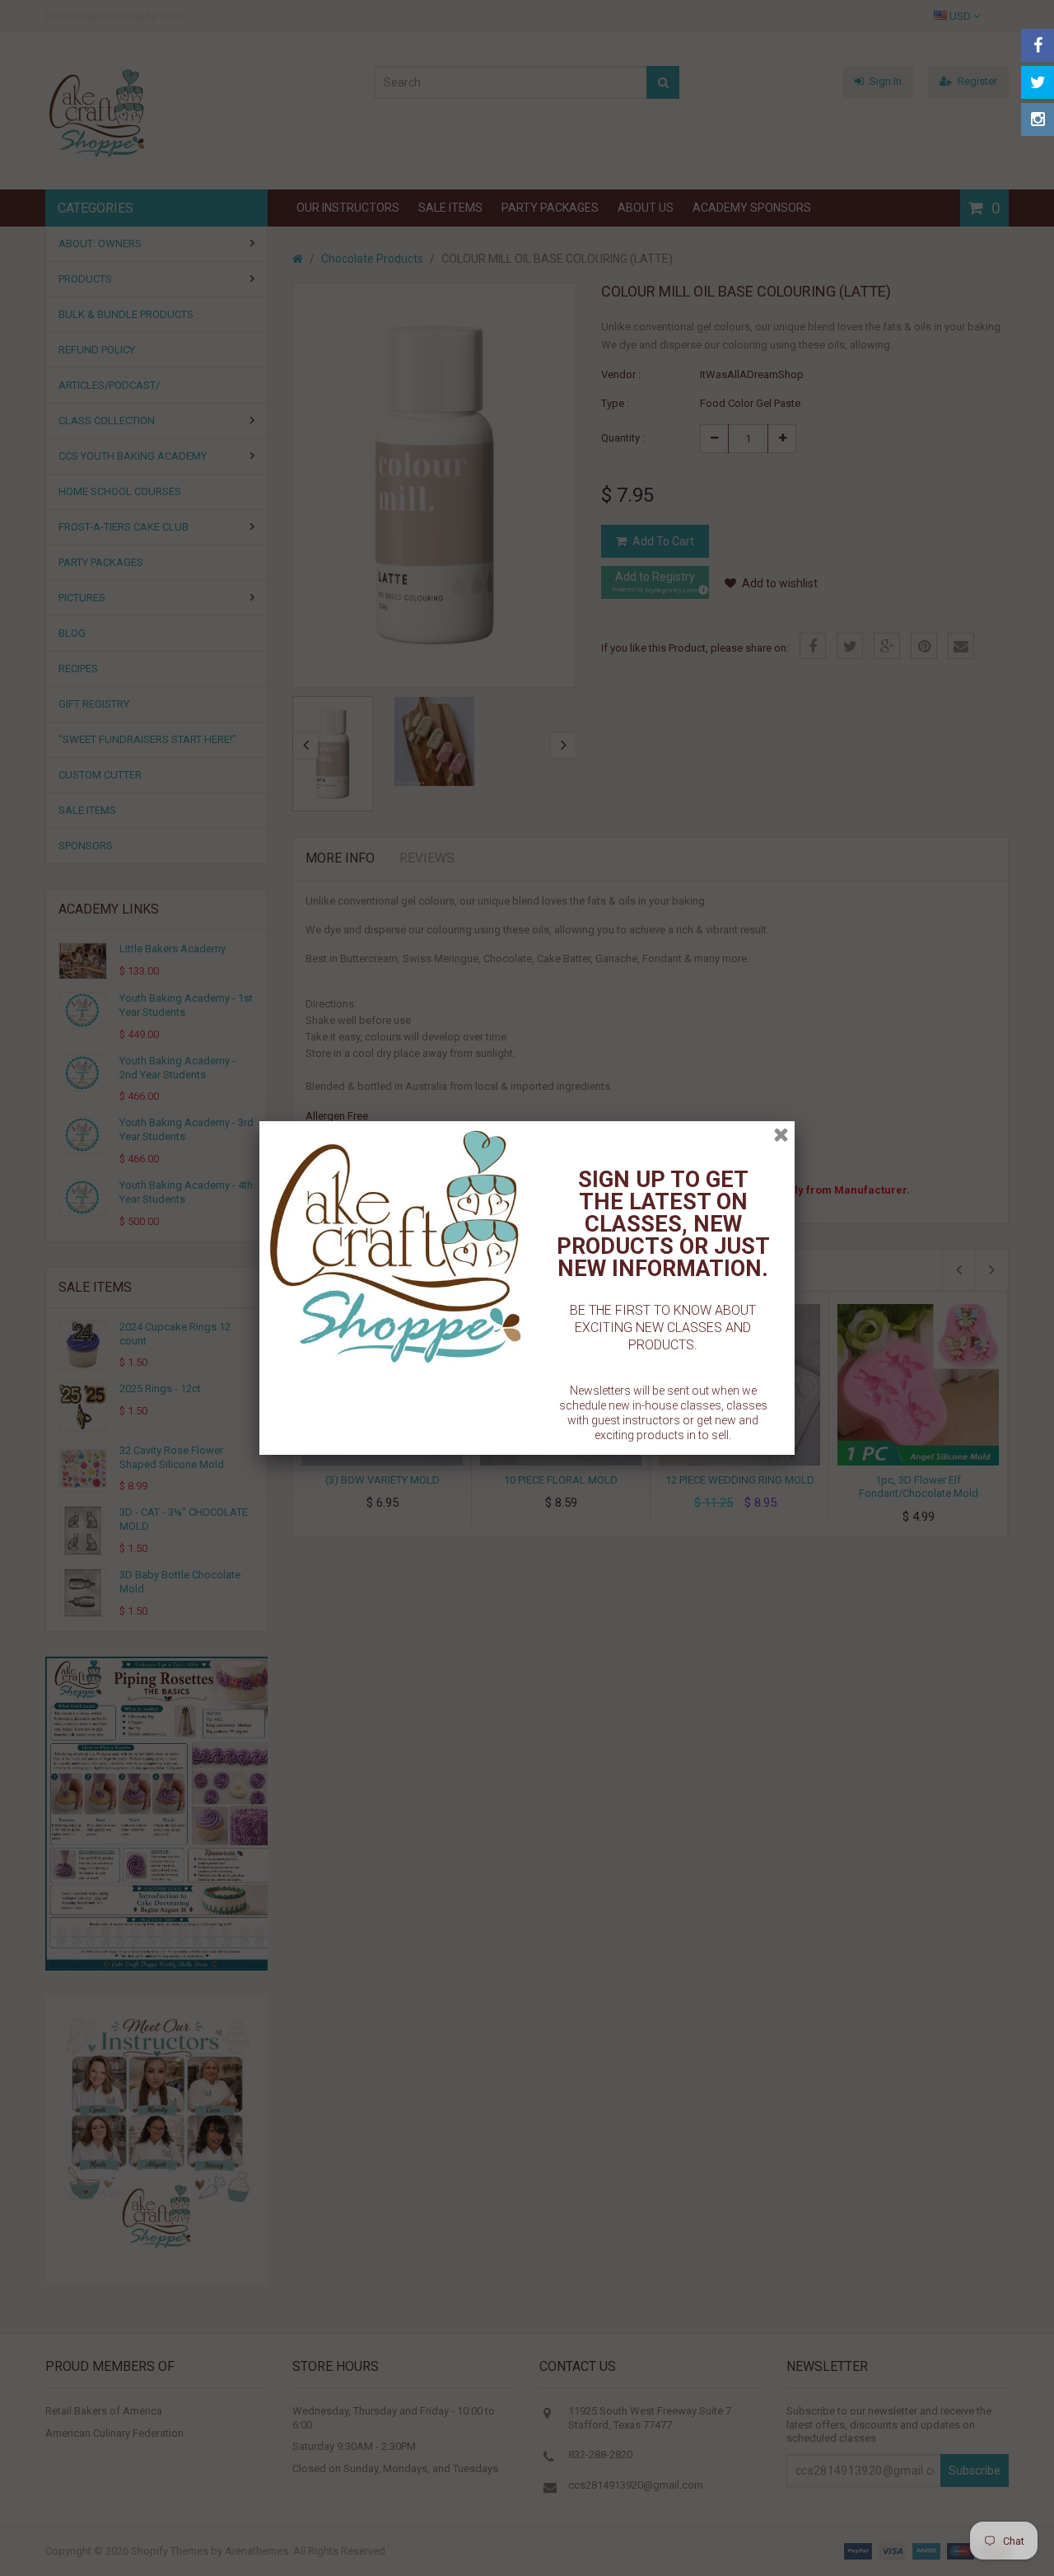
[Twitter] (1038, 82)
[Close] (781, 1135)
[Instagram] (1038, 119)
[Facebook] (1038, 45)
